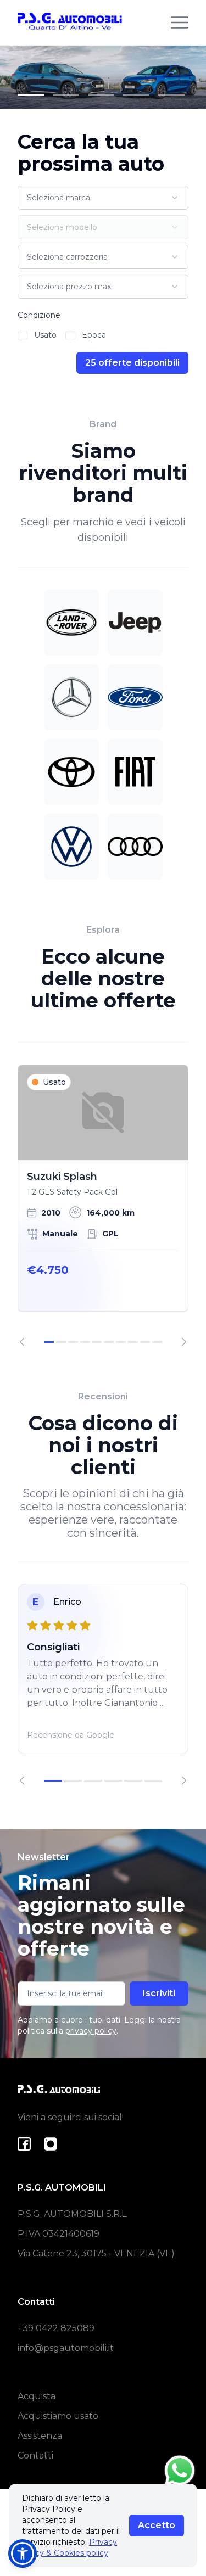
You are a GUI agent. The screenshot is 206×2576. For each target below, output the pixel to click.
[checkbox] (23, 335)
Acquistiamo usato (58, 2416)
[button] (23, 2553)
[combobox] (103, 198)
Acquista (37, 2396)
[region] (103, 1206)
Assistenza (40, 2436)
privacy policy (91, 2031)
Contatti (35, 2455)
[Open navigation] (180, 23)
